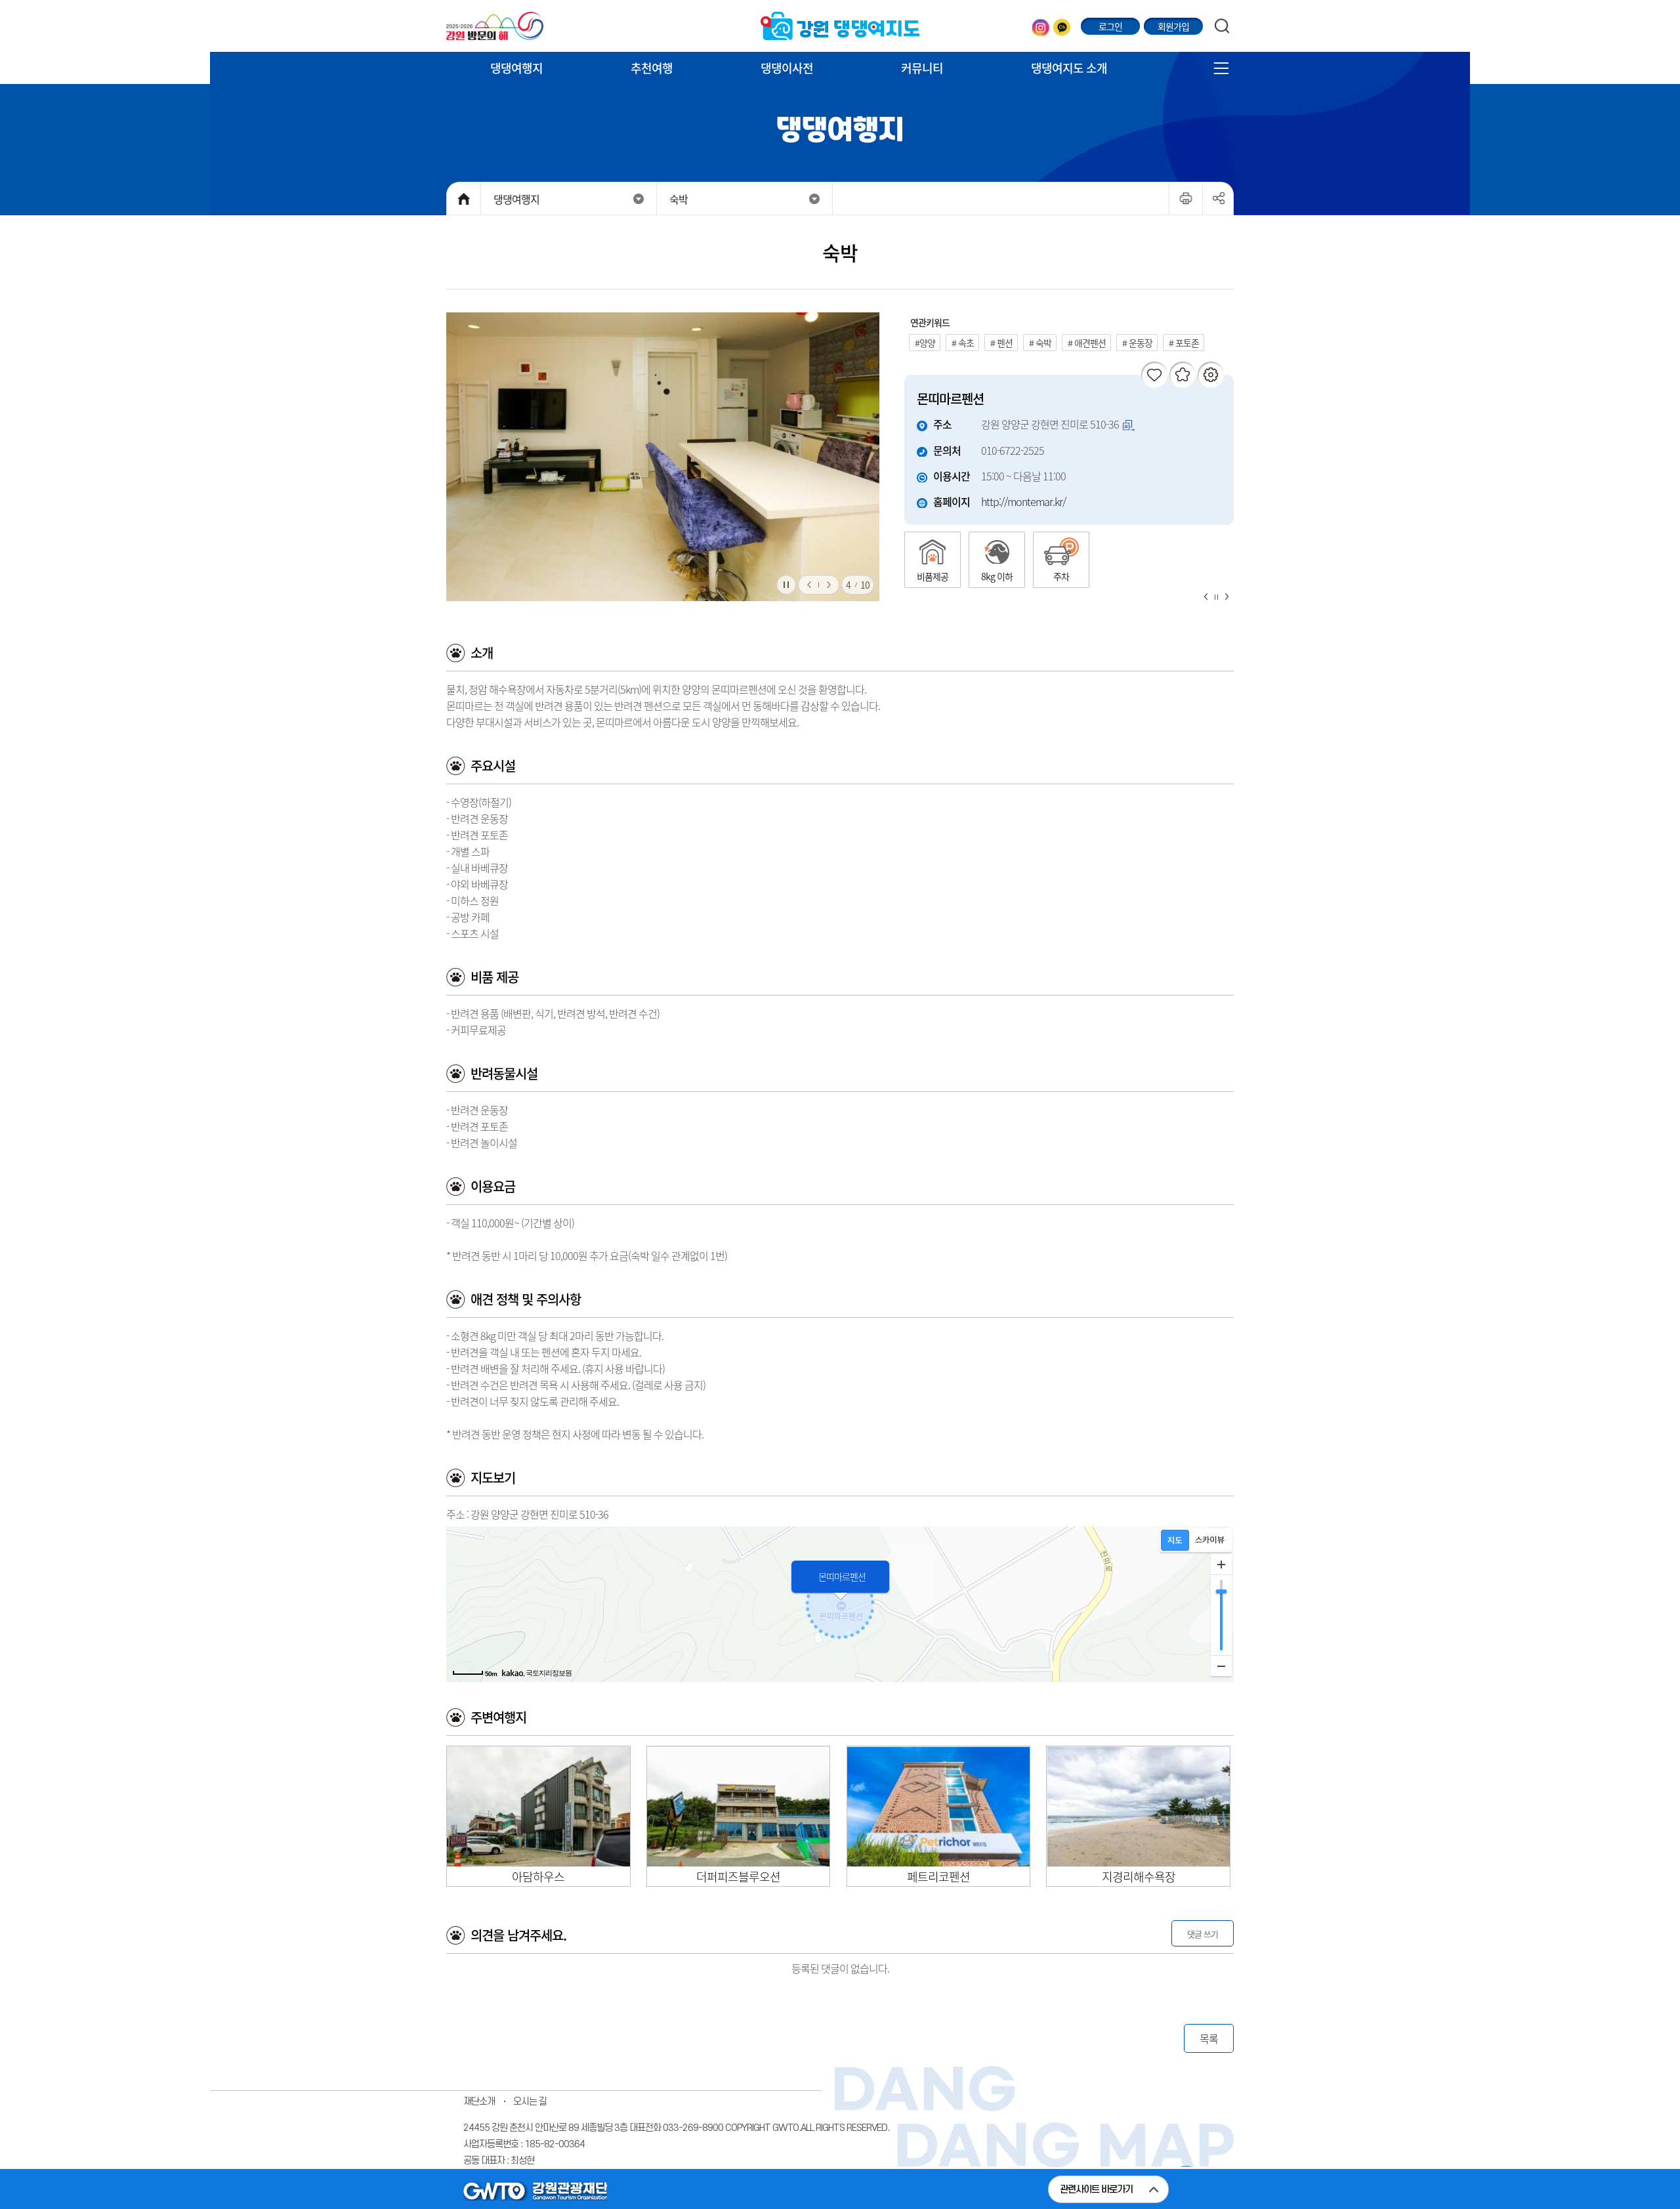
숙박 (679, 199)
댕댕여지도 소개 (1069, 68)
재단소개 (479, 2102)
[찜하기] (1183, 375)
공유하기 (1218, 198)
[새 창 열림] (495, 26)
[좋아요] (1154, 375)
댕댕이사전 (787, 68)
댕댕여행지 (516, 68)
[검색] (1222, 26)
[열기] (1221, 68)
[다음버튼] (829, 585)
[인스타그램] (1040, 27)
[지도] (1175, 1540)
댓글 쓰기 (1203, 1934)
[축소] (1221, 1666)
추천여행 (652, 68)
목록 (1209, 2038)
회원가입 (1173, 26)
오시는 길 (530, 2102)
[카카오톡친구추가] (1062, 27)
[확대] (1221, 1565)
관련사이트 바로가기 (1096, 2190)
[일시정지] (786, 585)
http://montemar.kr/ (1023, 501)
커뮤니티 (922, 68)
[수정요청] (1211, 375)
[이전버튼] (808, 585)
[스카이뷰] (1210, 1540)
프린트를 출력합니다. (1203, 188)
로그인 (1110, 26)
